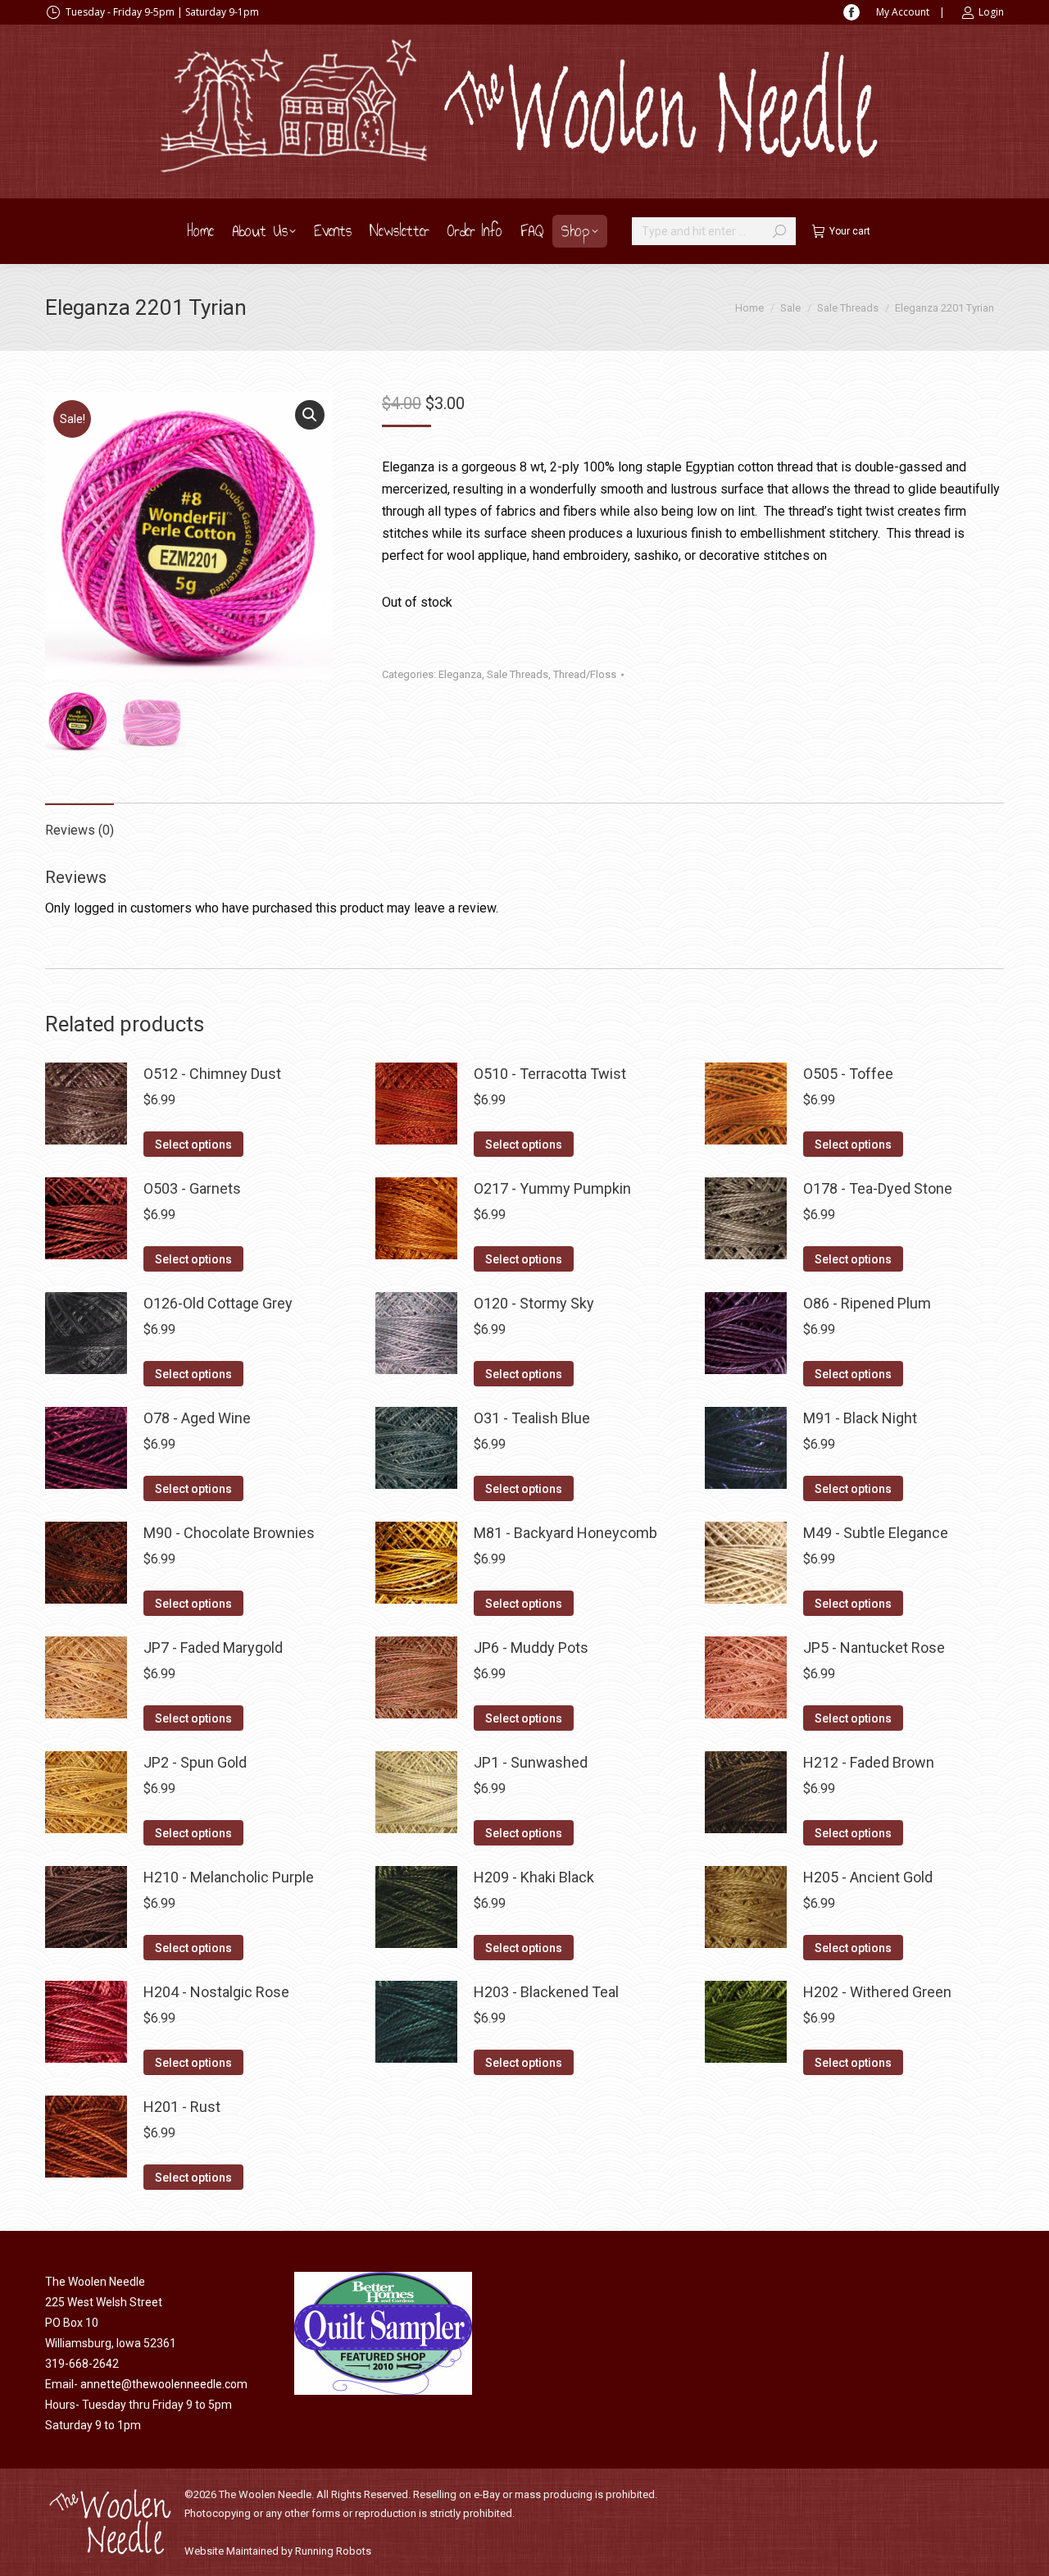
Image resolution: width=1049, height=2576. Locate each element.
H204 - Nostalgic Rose (216, 1992)
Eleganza (460, 674)
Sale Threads (518, 674)
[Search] (779, 231)
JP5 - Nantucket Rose (874, 1648)
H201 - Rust (182, 2107)
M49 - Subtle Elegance (876, 1533)
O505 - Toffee (848, 1074)
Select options (193, 1145)
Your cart (850, 231)
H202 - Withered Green (877, 1992)
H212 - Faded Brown (869, 1762)
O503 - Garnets (192, 1188)
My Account (903, 12)
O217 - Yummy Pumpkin (552, 1188)
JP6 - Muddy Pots (531, 1648)
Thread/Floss (585, 674)
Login (991, 12)
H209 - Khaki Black (534, 1877)
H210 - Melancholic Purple (229, 1877)
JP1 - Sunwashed (531, 1762)
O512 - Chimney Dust (212, 1074)
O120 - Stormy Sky (534, 1303)
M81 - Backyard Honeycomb (565, 1533)
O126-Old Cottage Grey (218, 1303)
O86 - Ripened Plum (867, 1303)
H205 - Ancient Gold (868, 1877)
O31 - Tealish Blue (532, 1418)
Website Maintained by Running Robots (278, 2551)
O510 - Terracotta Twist (550, 1074)
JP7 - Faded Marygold (213, 1648)
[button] (310, 415)
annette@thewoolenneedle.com (164, 2384)
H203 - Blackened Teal (546, 1992)
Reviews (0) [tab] (79, 830)
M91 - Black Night (860, 1418)
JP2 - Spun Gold (195, 1762)
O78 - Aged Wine (197, 1418)
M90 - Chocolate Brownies (229, 1533)
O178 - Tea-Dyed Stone (878, 1188)
